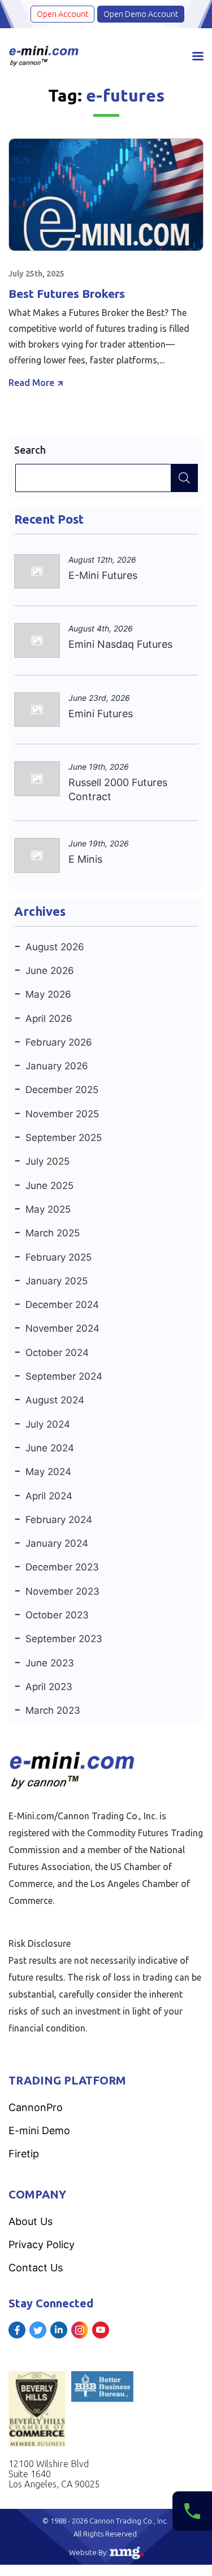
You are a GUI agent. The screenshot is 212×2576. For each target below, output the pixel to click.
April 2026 (49, 1019)
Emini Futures (101, 714)
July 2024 (48, 1424)
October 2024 (57, 1353)
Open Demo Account (141, 14)
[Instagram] (80, 2330)
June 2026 (50, 971)
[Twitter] (38, 2330)
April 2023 (49, 1687)
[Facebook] (17, 2330)
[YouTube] (101, 2330)
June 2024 (50, 1448)
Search (30, 450)
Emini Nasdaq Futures (120, 644)
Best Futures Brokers (67, 293)
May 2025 (48, 1209)
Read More (31, 383)
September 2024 (64, 1376)
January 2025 (57, 1281)
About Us (31, 2221)
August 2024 (55, 1400)
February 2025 (59, 1257)
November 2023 (62, 1591)
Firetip (24, 2154)
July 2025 (47, 1161)
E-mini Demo (39, 2130)
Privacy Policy (42, 2244)
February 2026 (59, 1042)
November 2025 (62, 1114)
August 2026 (55, 947)
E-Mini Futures (103, 575)
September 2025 (64, 1138)
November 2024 (62, 1328)
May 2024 (48, 1472)
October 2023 (57, 1615)
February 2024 (59, 1520)
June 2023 (50, 1663)
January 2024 (57, 1543)
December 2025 (62, 1090)
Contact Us (36, 2268)
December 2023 (62, 1567)
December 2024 (62, 1305)
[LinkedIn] (59, 2330)
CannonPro (36, 2107)
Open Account (62, 14)
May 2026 (48, 994)
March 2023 (53, 1710)
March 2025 (53, 1233)
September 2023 (64, 1639)
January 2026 (57, 1066)
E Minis (85, 859)
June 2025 (49, 1186)
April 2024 (49, 1496)
